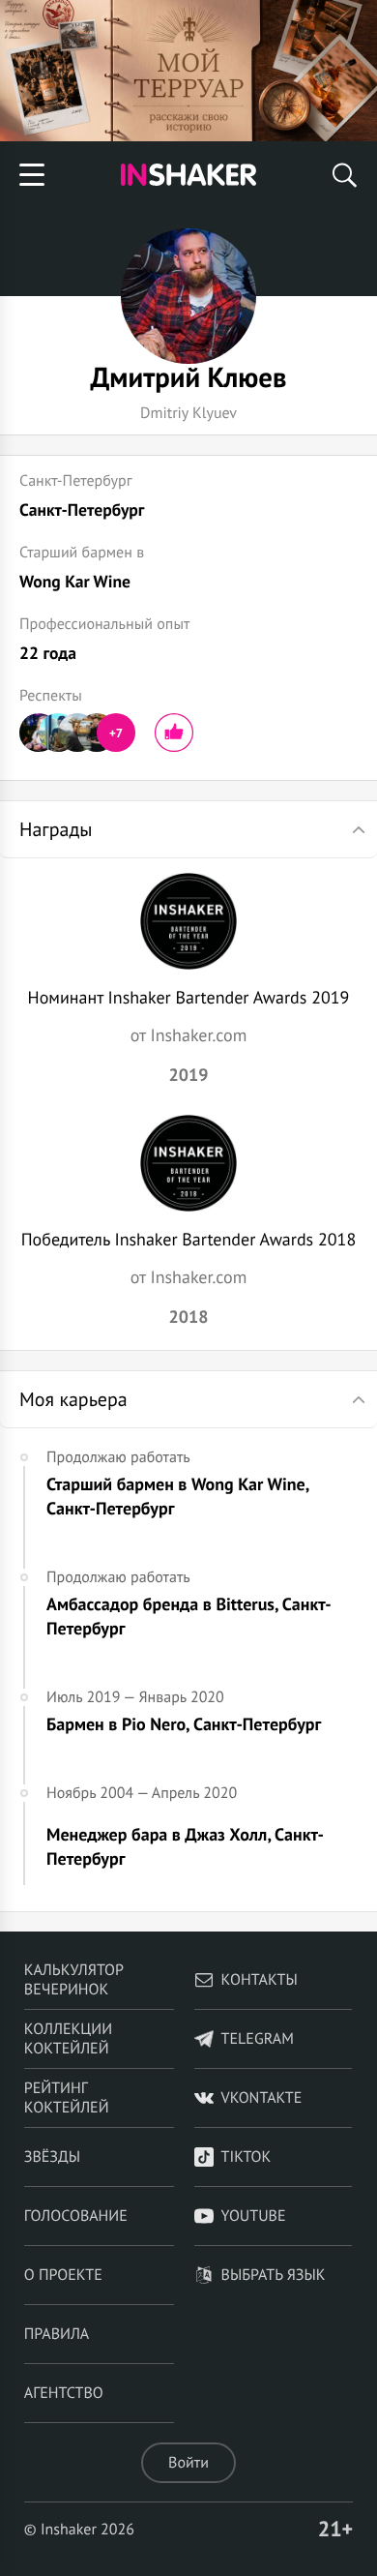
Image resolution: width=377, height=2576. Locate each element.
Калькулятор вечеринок (74, 1980)
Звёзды (52, 2157)
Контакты (260, 1980)
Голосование (76, 2216)
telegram (258, 2039)
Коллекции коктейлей (68, 2039)
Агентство (64, 2393)
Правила (57, 2334)
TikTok (246, 2157)
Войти (188, 2463)
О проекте (63, 2275)
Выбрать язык (274, 2275)
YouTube (254, 2216)
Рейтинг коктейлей (67, 2098)
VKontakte (262, 2098)
